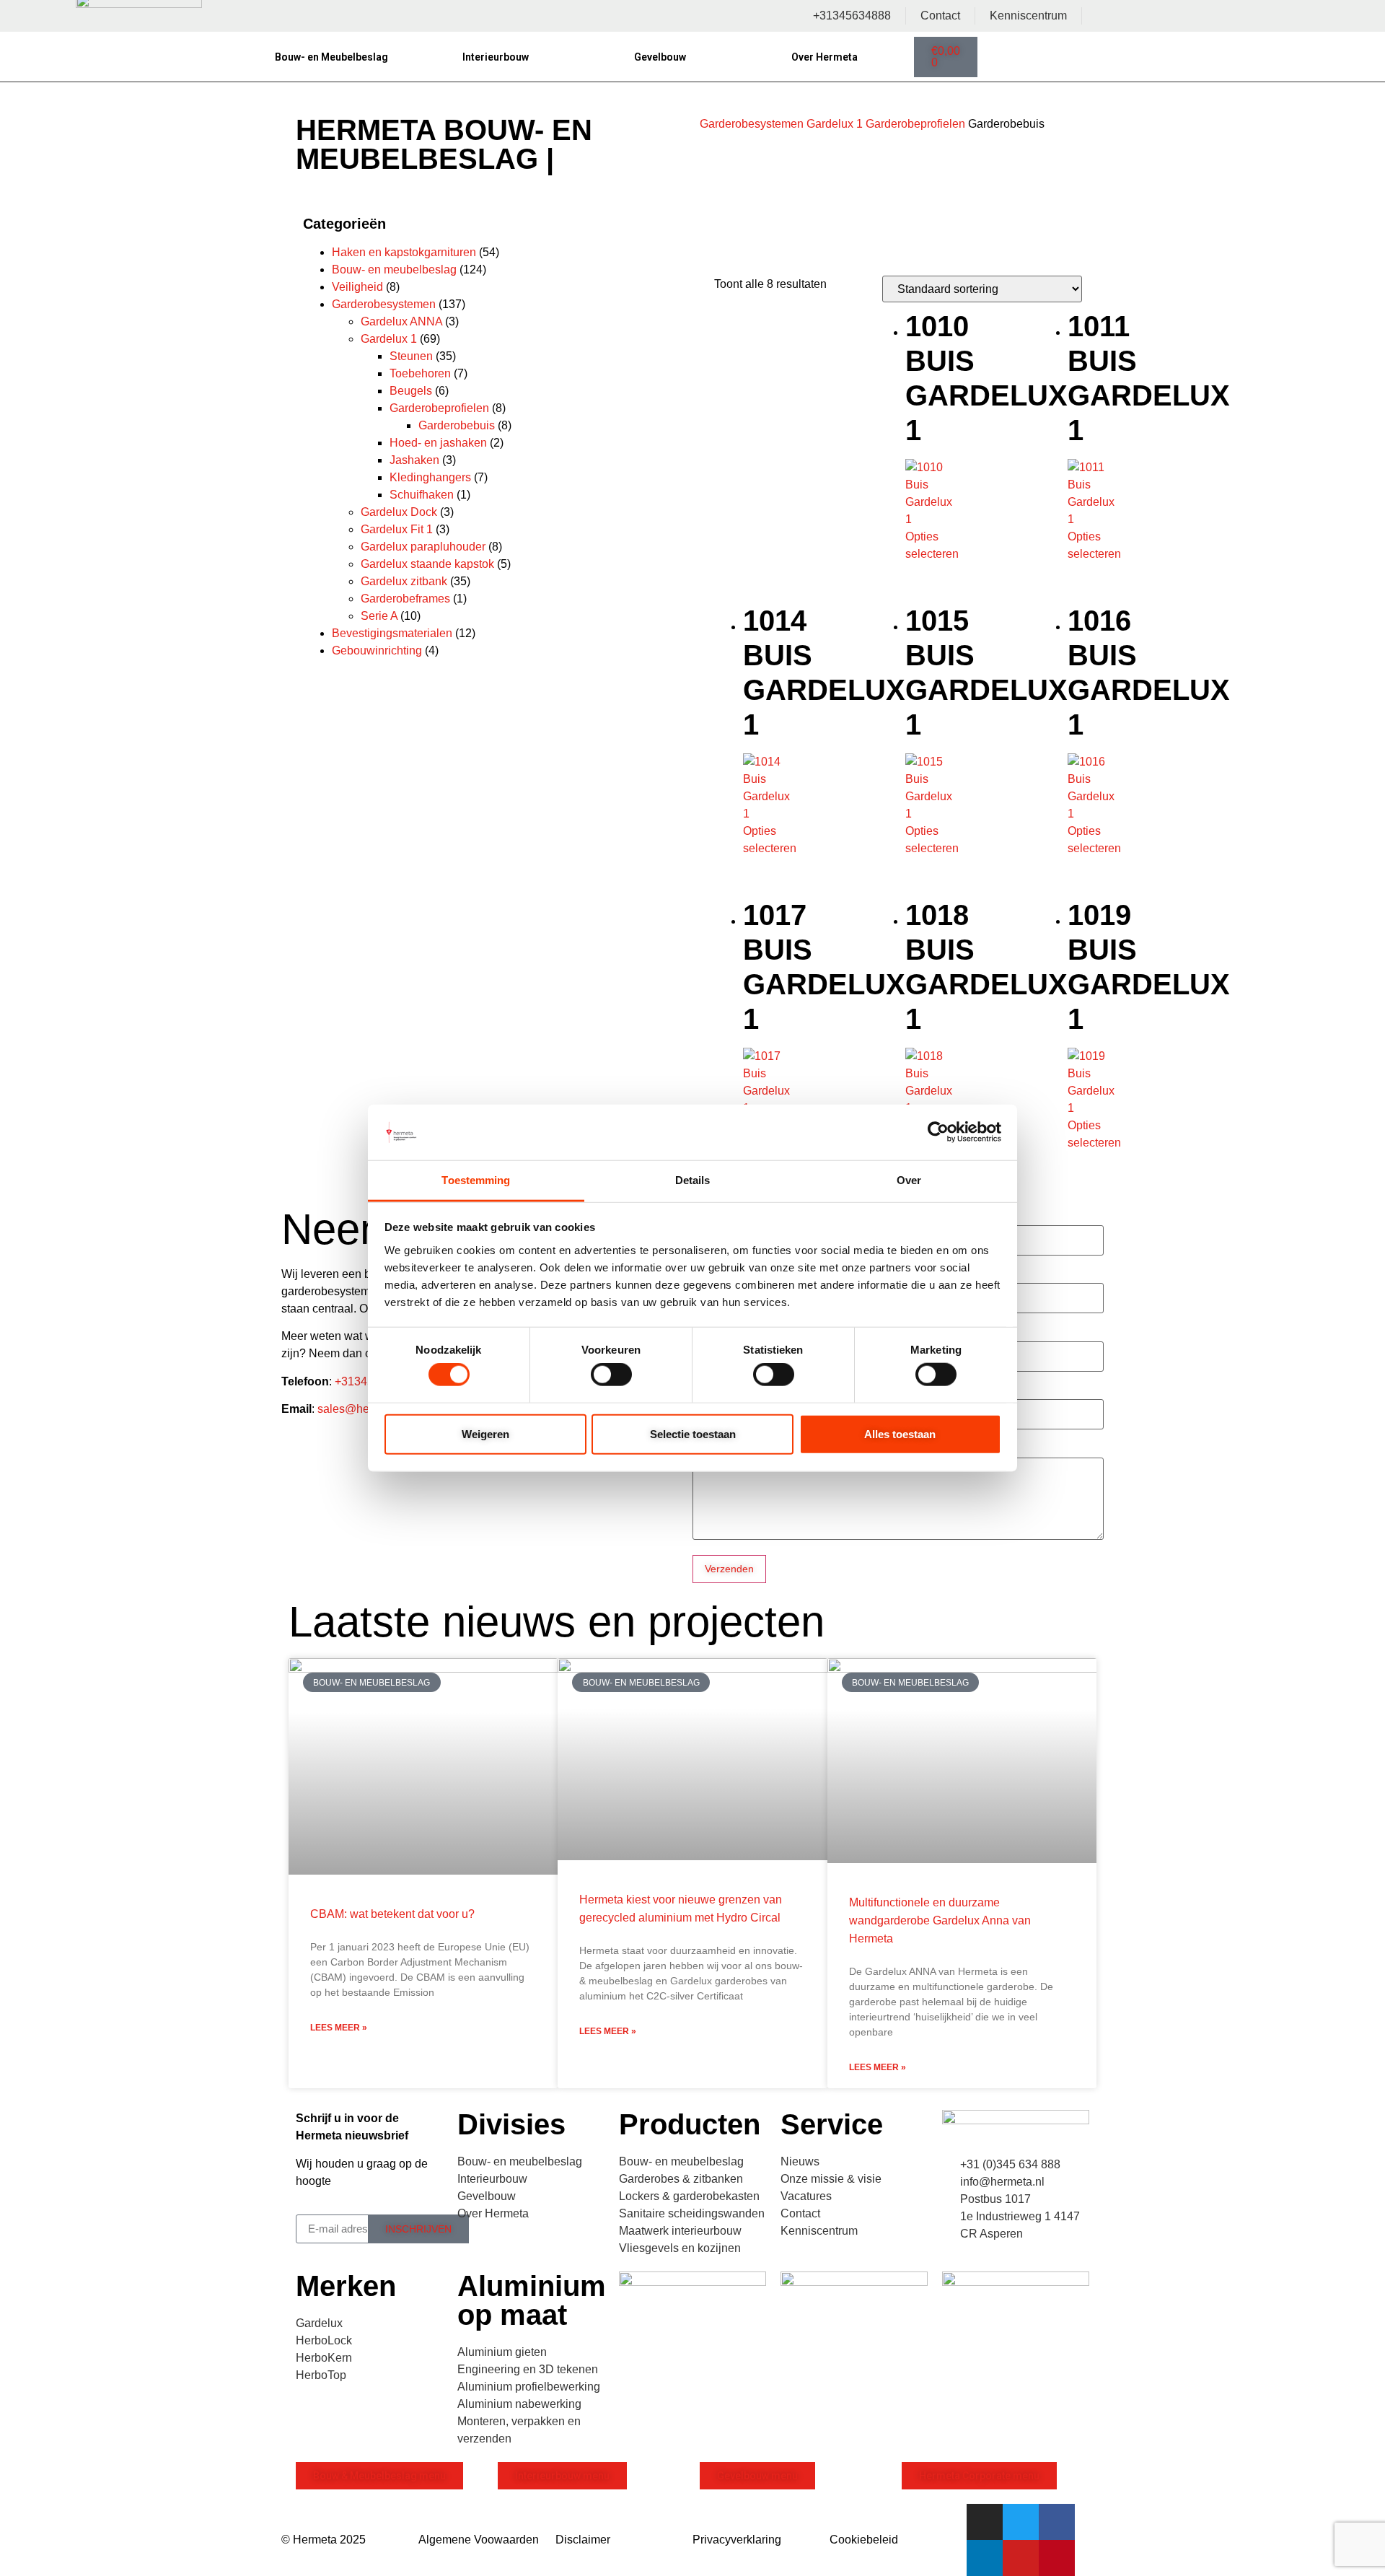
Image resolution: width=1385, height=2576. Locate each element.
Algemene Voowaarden (479, 2540)
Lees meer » (339, 2028)
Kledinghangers (430, 477)
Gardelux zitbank (404, 581)
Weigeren (485, 1433)
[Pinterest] (1057, 2558)
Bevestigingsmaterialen (392, 633)
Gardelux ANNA (401, 321)
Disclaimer (583, 2540)
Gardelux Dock (399, 512)
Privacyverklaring (737, 2540)
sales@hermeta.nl (364, 1409)
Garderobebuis (457, 425)
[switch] (611, 1375)
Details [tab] (693, 1180)
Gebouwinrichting (377, 650)
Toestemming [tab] (476, 1180)
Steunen (411, 356)
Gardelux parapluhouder (423, 547)
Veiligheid (357, 287)
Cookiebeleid (864, 2540)
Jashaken (414, 460)
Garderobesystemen (752, 124)
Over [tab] (909, 1180)
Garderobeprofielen (915, 124)
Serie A (379, 616)
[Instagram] (985, 2522)
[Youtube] (1021, 2558)
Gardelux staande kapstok (427, 564)
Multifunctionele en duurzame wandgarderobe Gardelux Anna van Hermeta (940, 1920)
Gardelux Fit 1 (397, 529)
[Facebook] (1057, 2522)
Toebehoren (420, 373)
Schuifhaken (422, 495)
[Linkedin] (985, 2558)
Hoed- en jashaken (438, 443)
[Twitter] (1021, 2522)
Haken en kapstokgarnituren (404, 252)
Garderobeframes (405, 599)
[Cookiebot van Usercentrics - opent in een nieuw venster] (938, 1132)
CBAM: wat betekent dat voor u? (392, 1914)
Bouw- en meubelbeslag (394, 270)
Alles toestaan (900, 1433)
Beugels (411, 391)
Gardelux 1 (835, 124)
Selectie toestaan (693, 1433)
